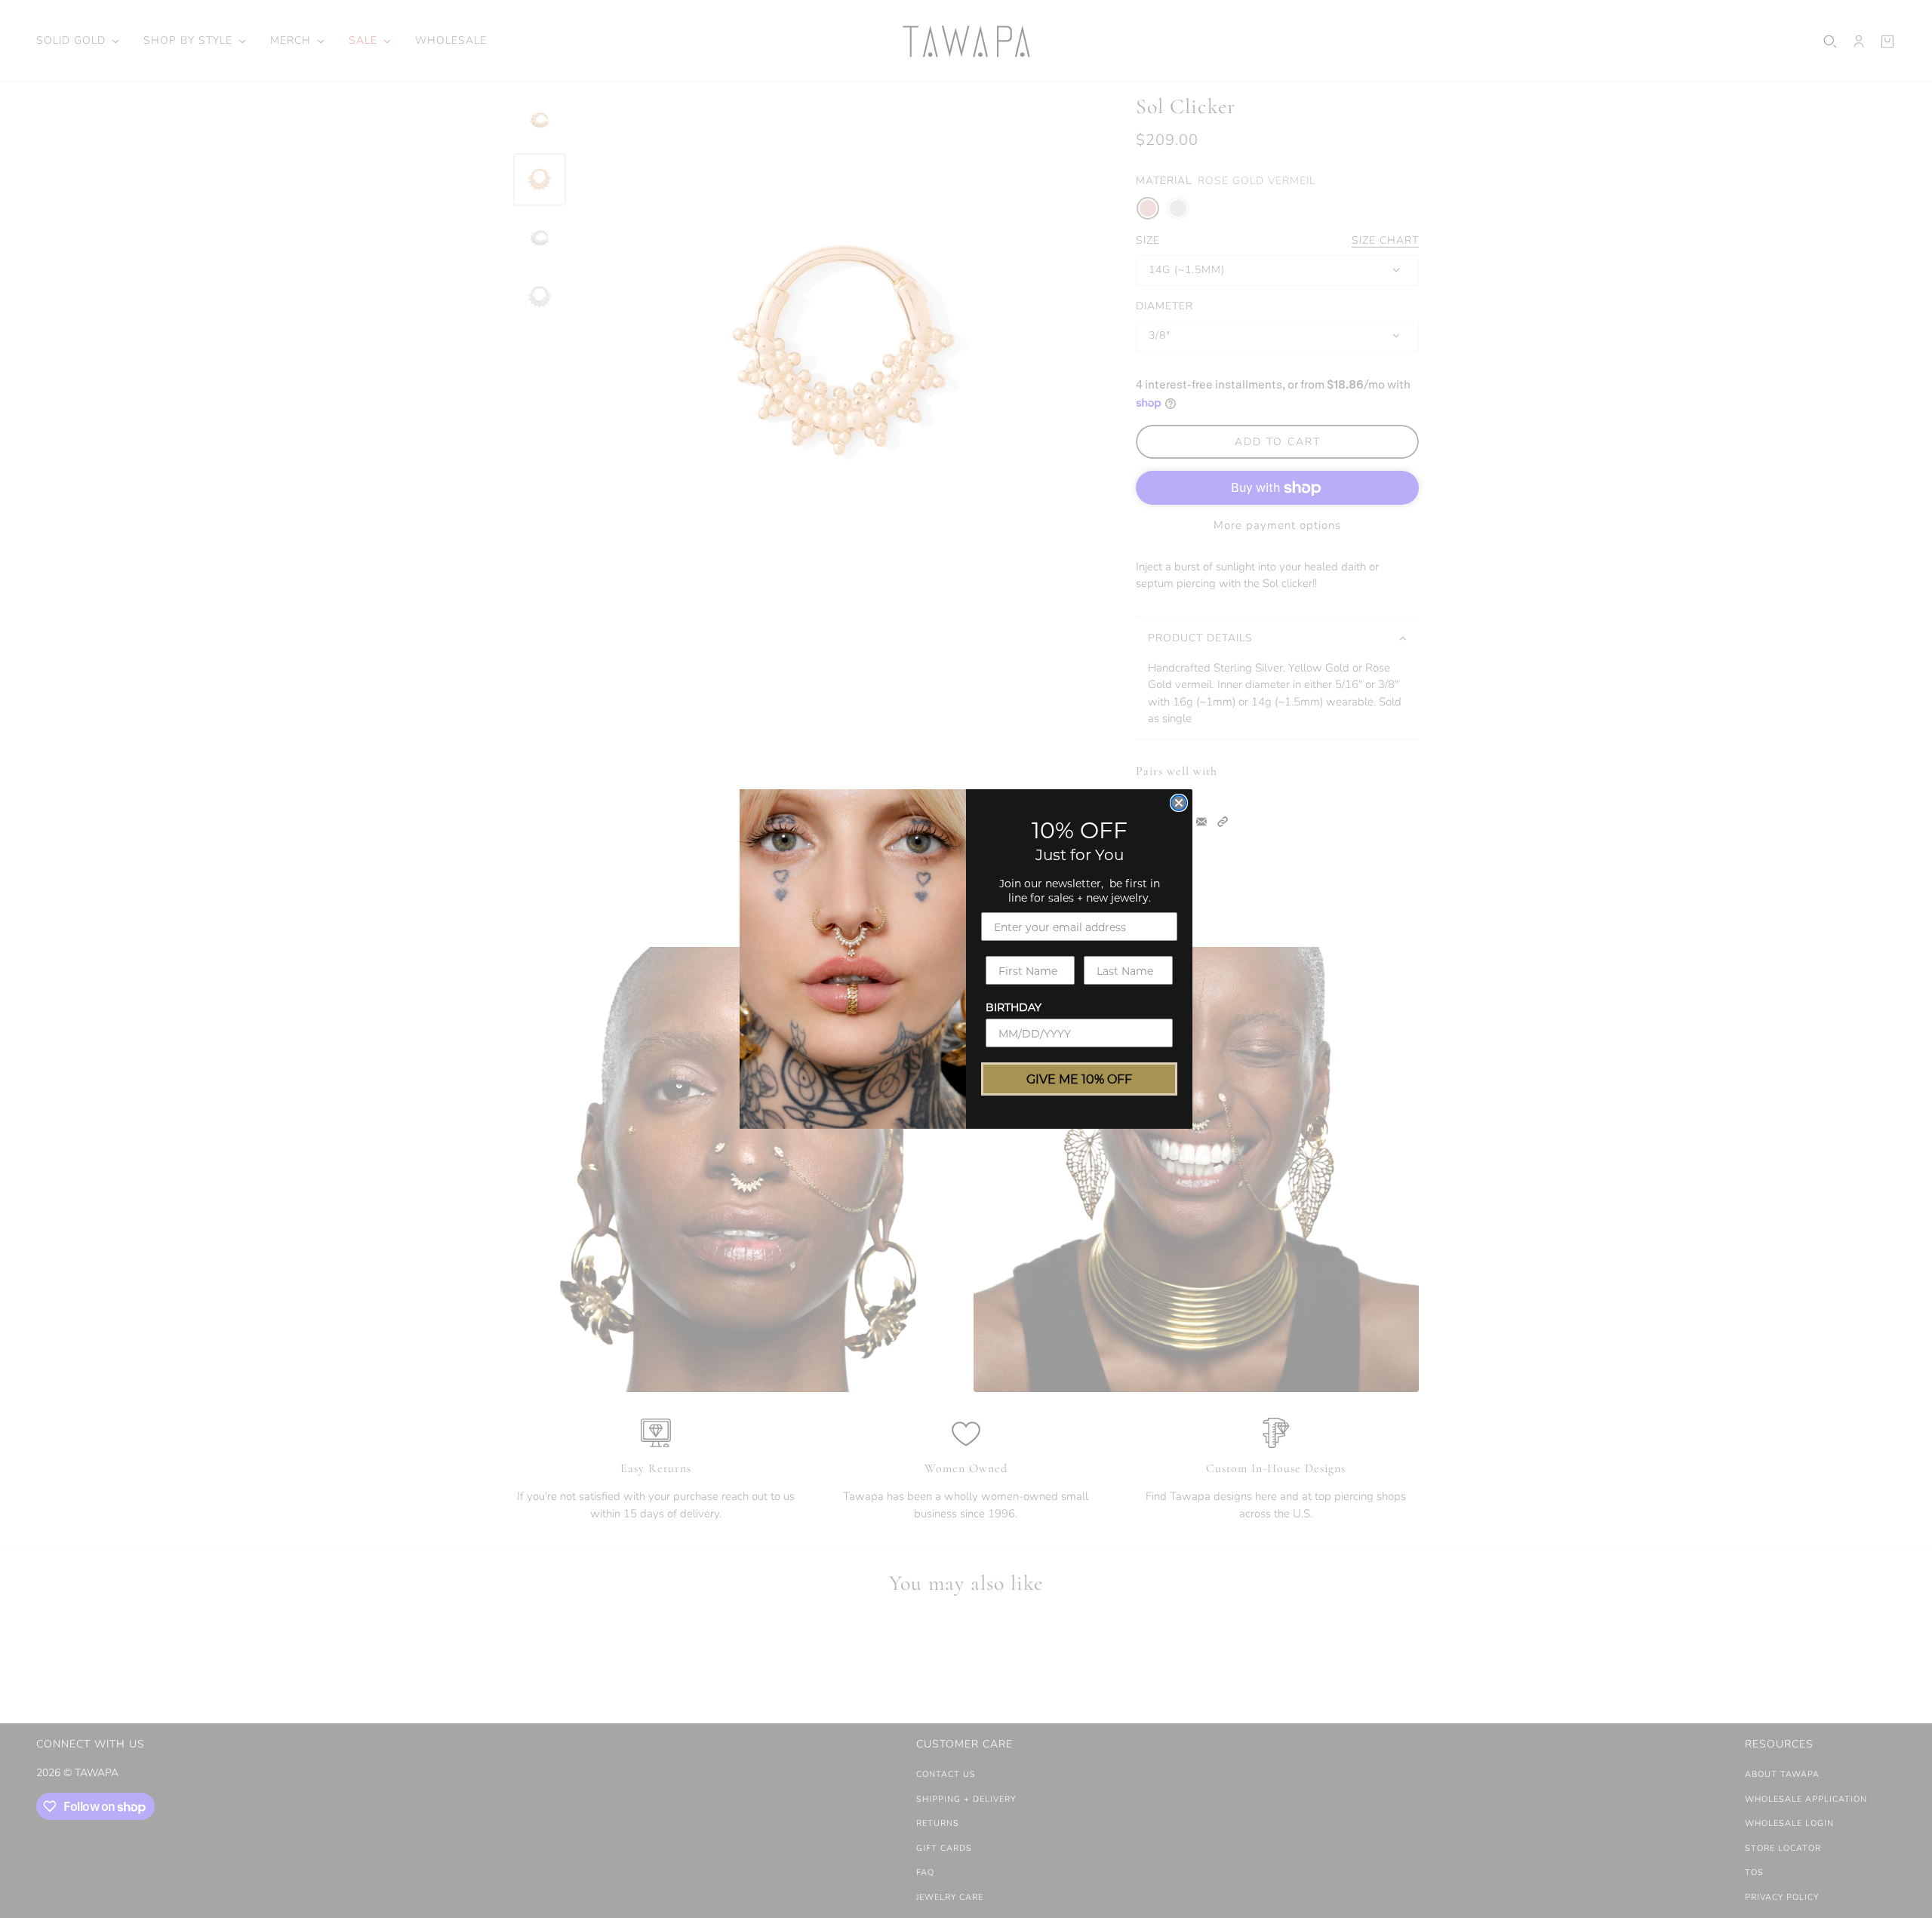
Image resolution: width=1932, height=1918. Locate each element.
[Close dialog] (1179, 803)
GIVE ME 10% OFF (1079, 1079)
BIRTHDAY (1014, 1007)
